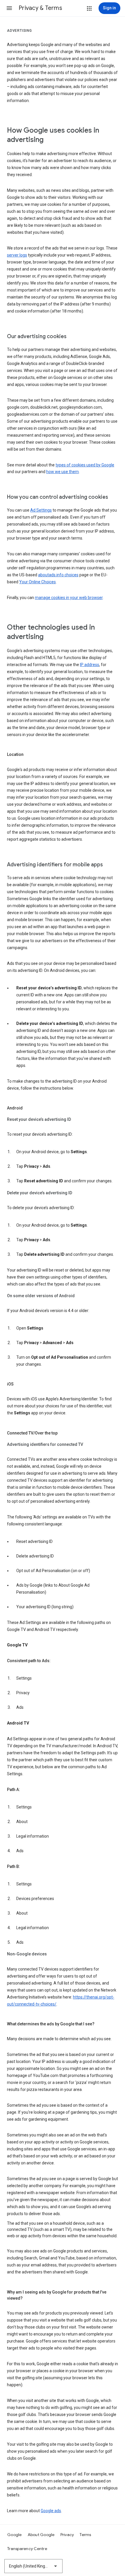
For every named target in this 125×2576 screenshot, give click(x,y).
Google (15, 2535)
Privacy (67, 2535)
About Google (41, 2535)
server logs (17, 255)
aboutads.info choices (58, 575)
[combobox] (33, 2566)
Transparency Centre (27, 2549)
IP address (90, 665)
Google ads (51, 2511)
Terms (85, 2535)
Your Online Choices (37, 582)
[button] (9, 8)
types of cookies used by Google (85, 465)
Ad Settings (41, 510)
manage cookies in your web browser (69, 598)
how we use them (63, 472)
